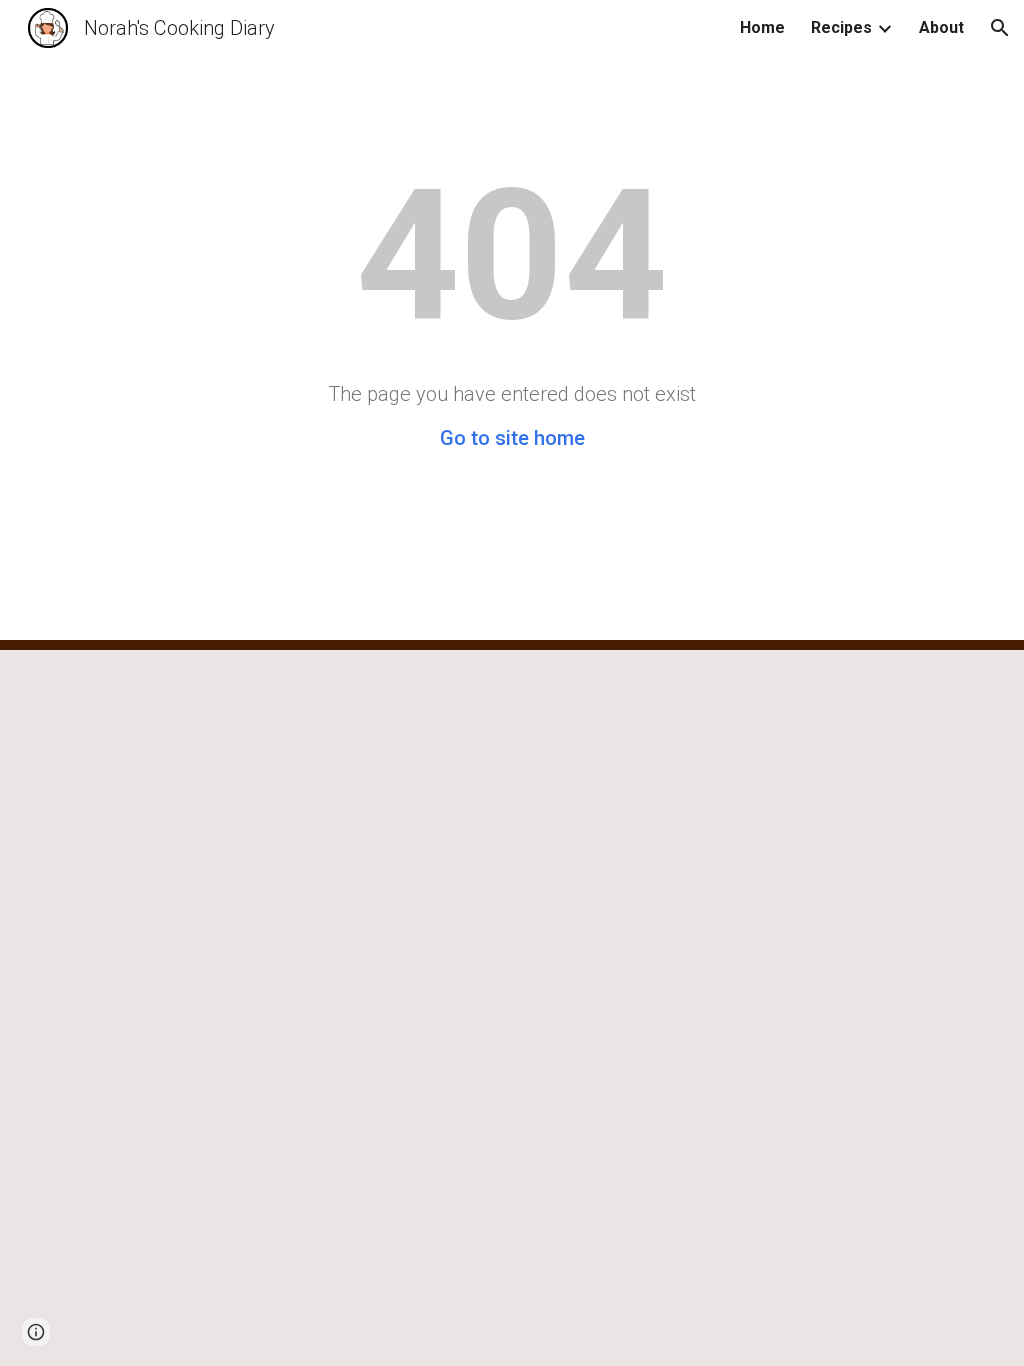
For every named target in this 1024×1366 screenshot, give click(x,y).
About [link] (941, 27)
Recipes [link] (841, 27)
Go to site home (512, 438)
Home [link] (762, 27)
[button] (1000, 28)
